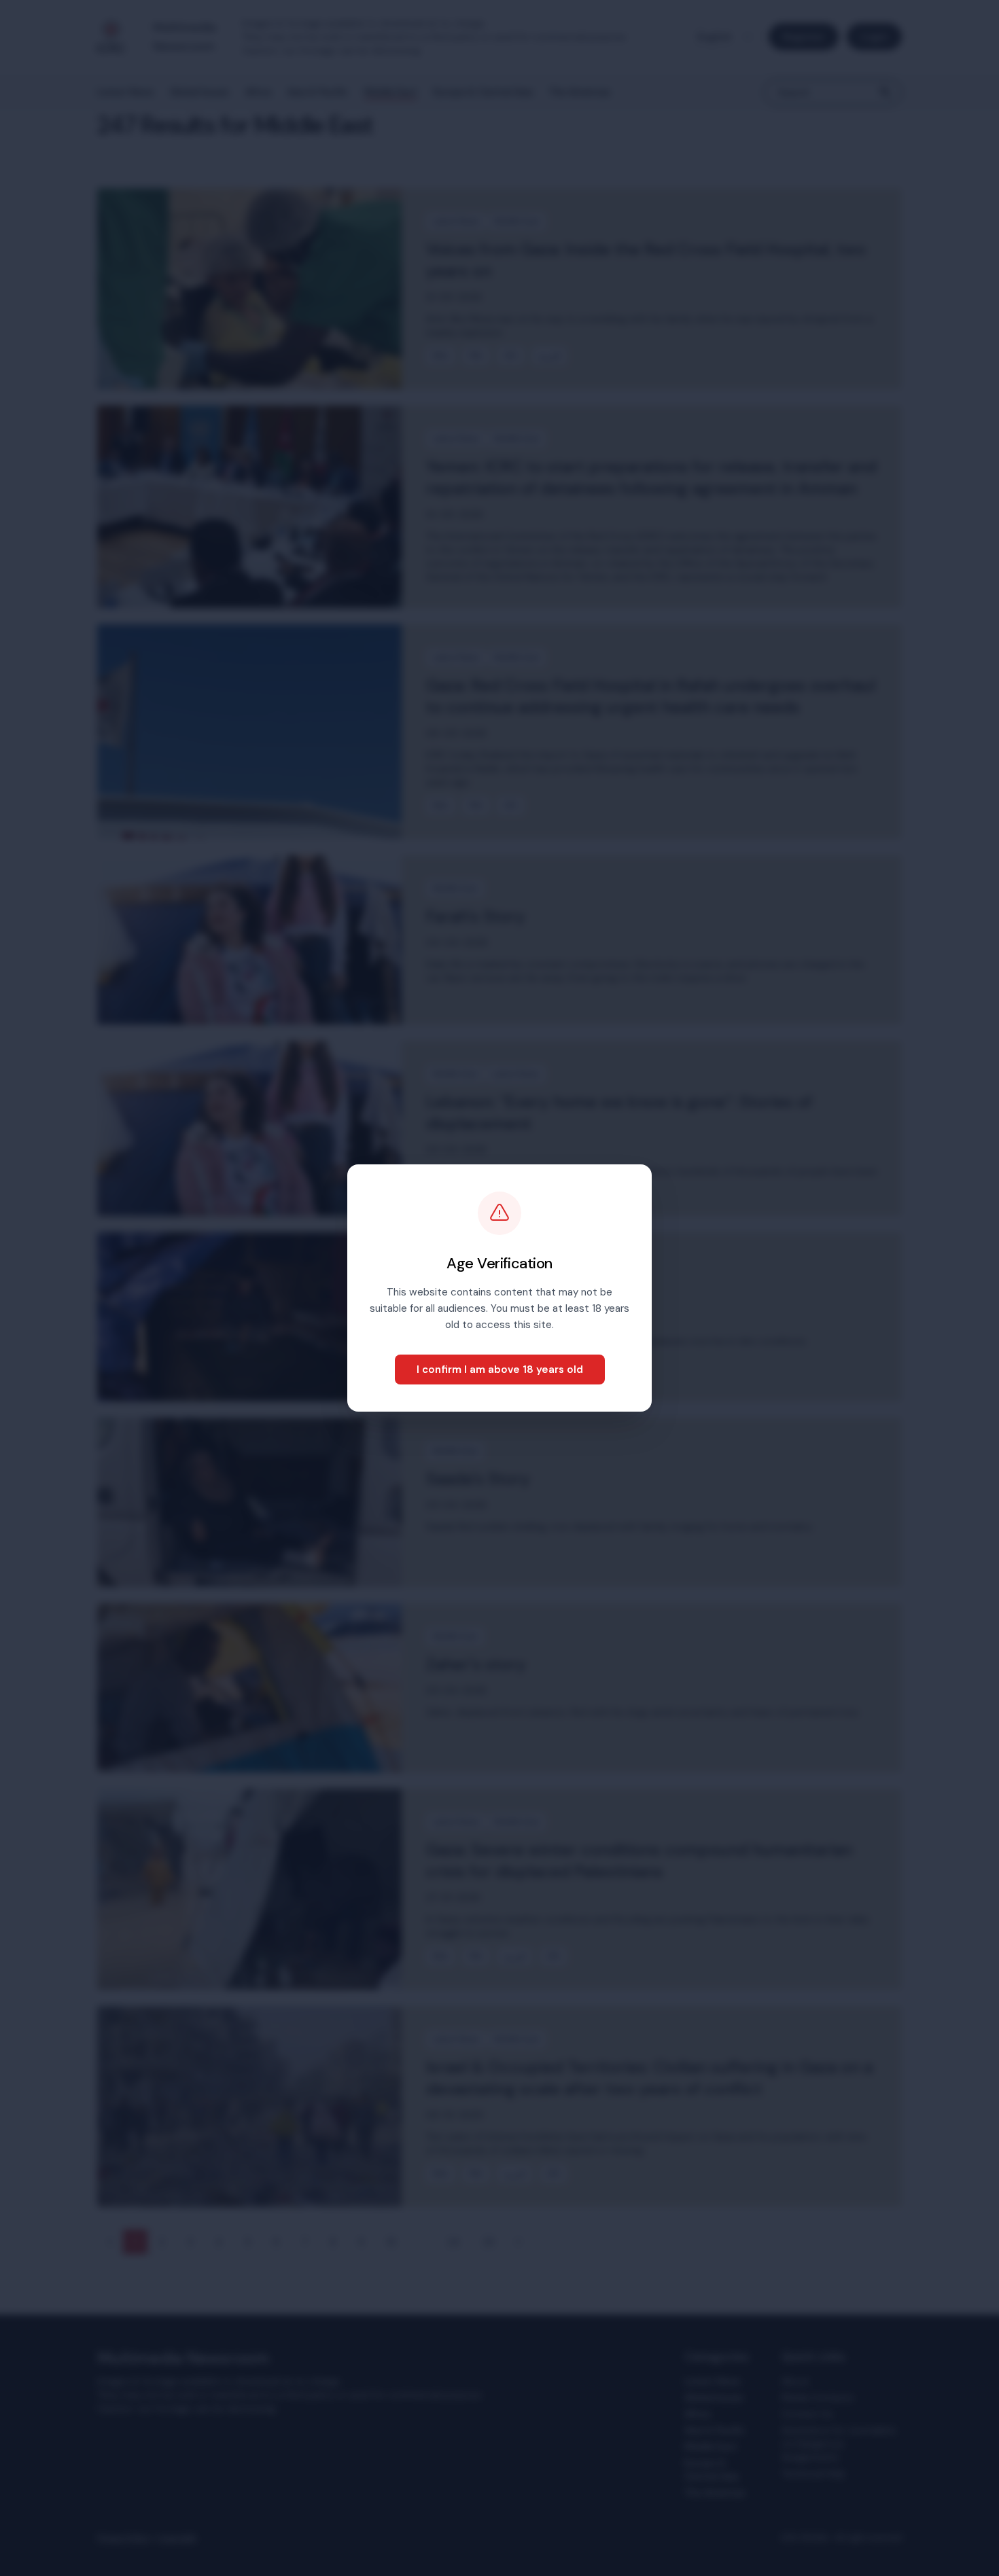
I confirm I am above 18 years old (500, 1370)
